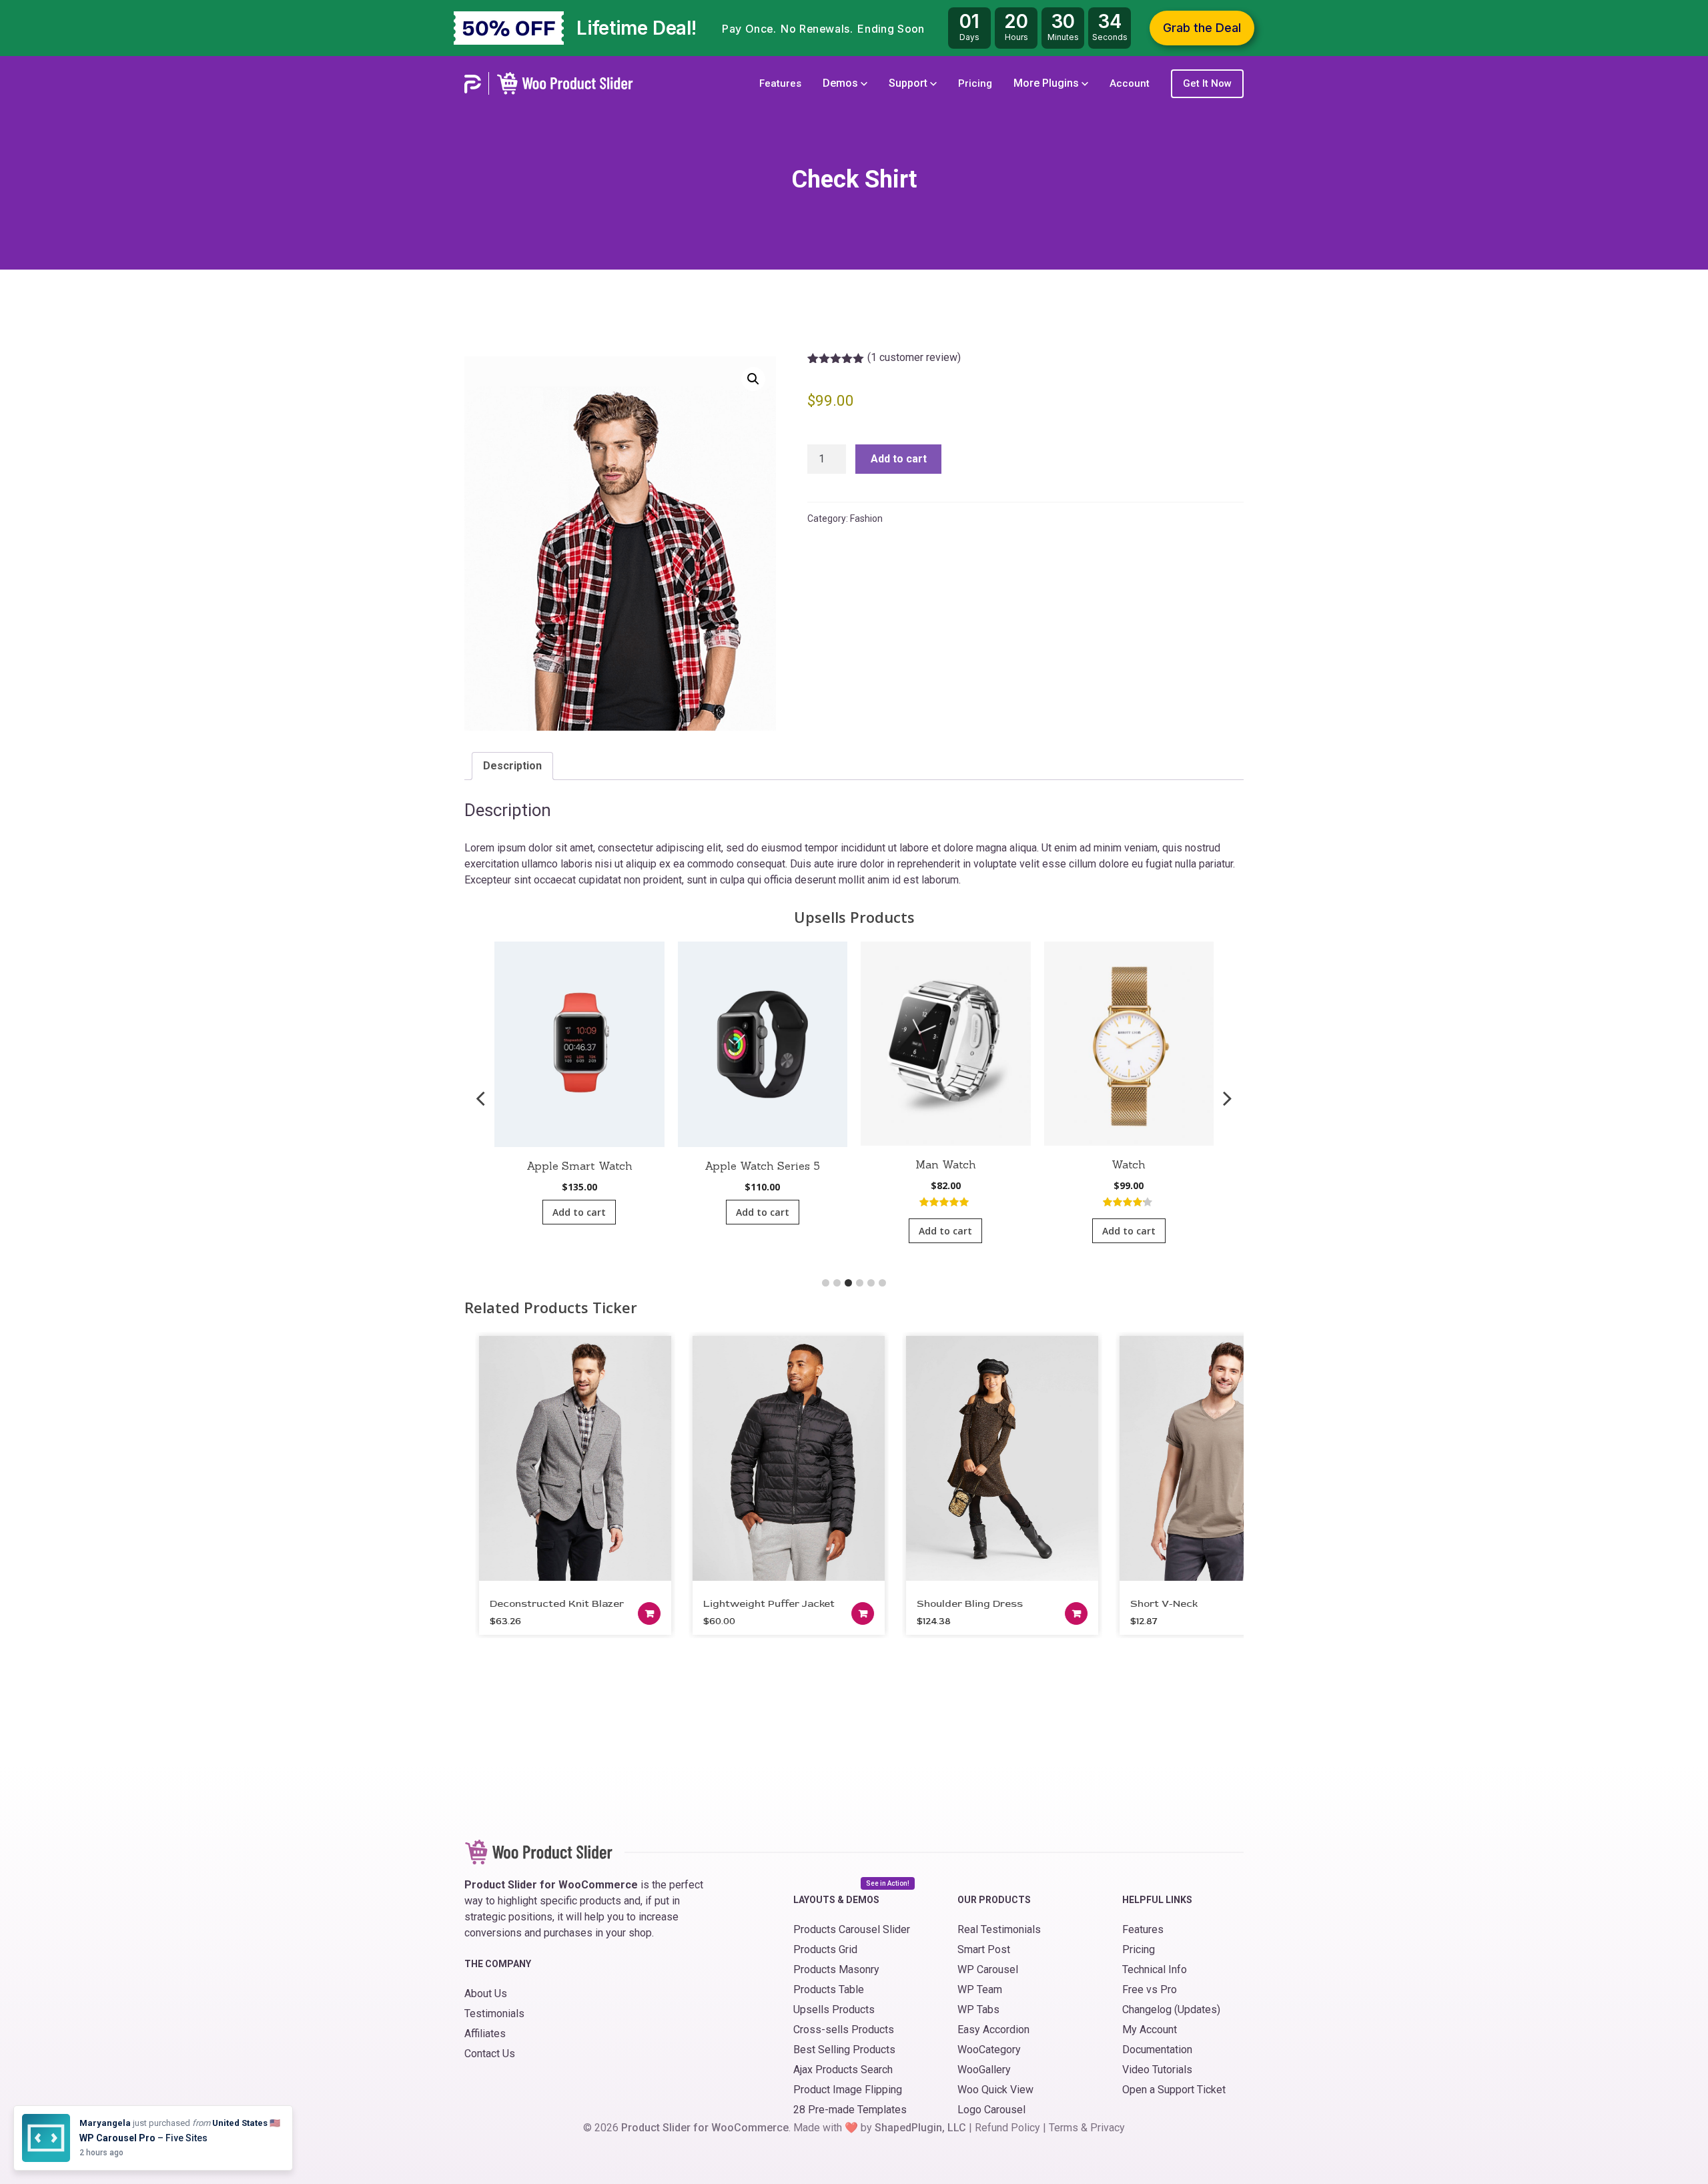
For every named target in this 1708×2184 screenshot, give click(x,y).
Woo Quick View (995, 2090)
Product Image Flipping (848, 2090)
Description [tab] (512, 766)
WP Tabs (978, 2010)
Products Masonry (836, 1969)
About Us (486, 1993)
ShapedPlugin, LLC (920, 2128)
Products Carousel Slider (852, 1929)
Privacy (1108, 2128)
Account (1130, 83)
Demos (842, 83)
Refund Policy (1007, 2128)
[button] (753, 379)
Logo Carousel (991, 2110)
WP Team (980, 1989)
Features (780, 83)
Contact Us (490, 2054)
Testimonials (494, 2014)
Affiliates (485, 2034)
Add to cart (899, 459)
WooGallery (984, 2070)
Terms (1063, 2128)
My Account (1150, 2030)
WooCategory (989, 2050)
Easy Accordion (993, 2030)
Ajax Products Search (843, 2070)
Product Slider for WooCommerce (705, 2128)
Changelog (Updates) (1171, 2010)
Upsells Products (834, 2010)
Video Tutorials (1157, 2070)
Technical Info (1155, 1969)
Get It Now (1207, 83)
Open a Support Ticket (1174, 2090)
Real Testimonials (999, 1929)
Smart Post (984, 1949)
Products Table (829, 1989)
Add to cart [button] (579, 1212)
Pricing (975, 83)
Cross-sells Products (844, 2030)
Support (909, 83)
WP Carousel (988, 1969)
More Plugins (1047, 83)
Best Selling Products (844, 2050)
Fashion (866, 518)
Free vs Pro (1150, 1989)
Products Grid (825, 1949)
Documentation (1157, 2050)
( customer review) (914, 357)
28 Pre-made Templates (850, 2110)
